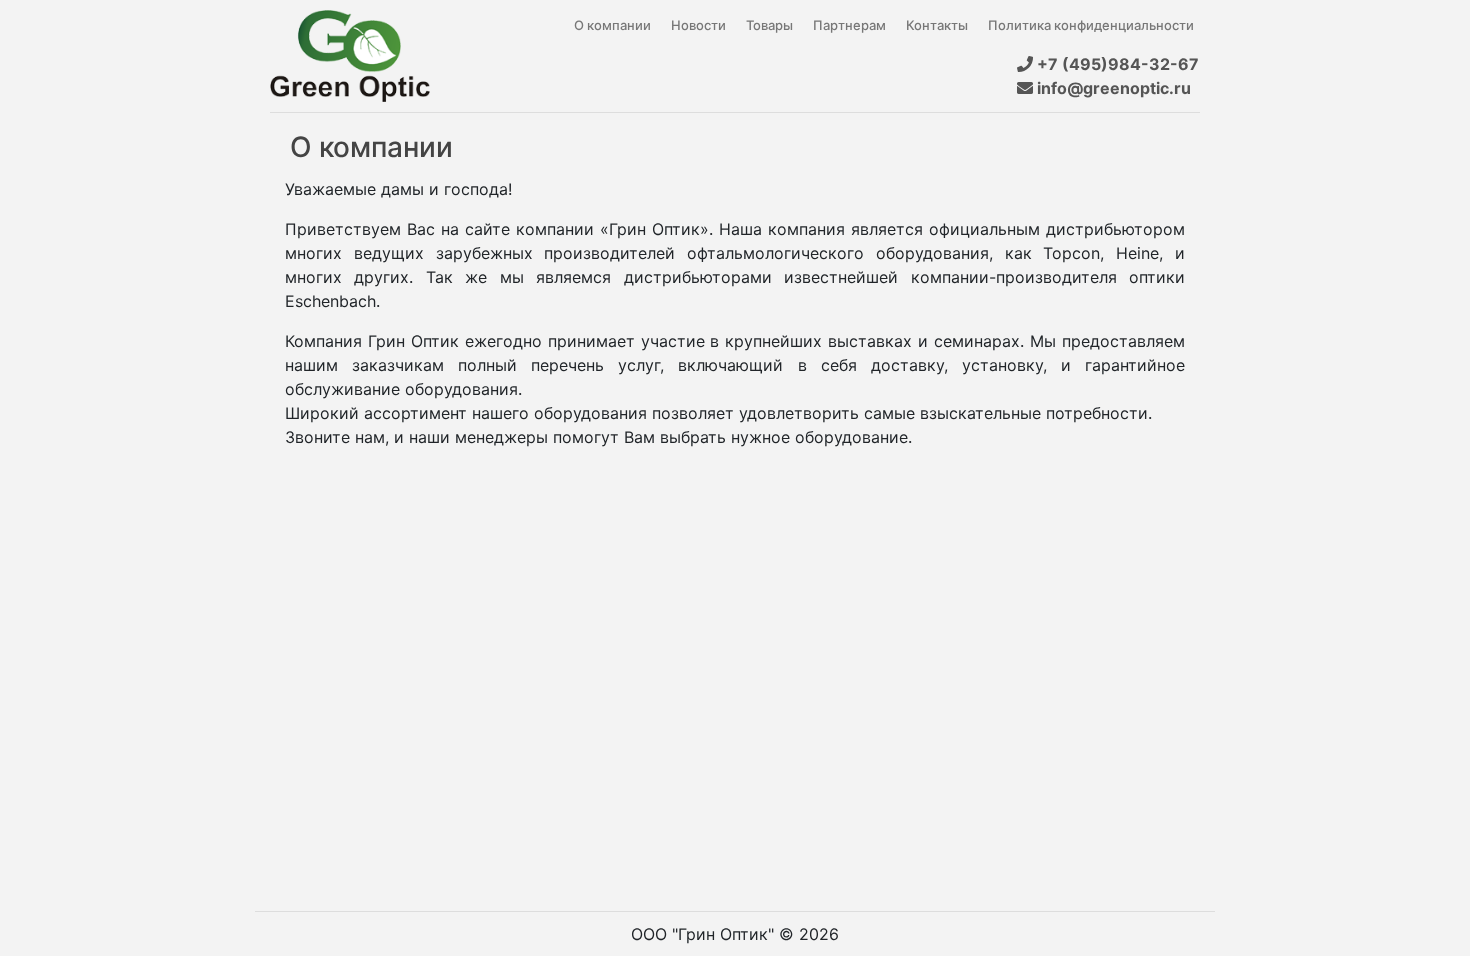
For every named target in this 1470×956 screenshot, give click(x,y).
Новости (698, 25)
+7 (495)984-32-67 (1116, 64)
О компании (612, 25)
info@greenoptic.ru (1116, 88)
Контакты (937, 25)
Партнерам (849, 25)
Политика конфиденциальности (1091, 25)
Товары (769, 25)
